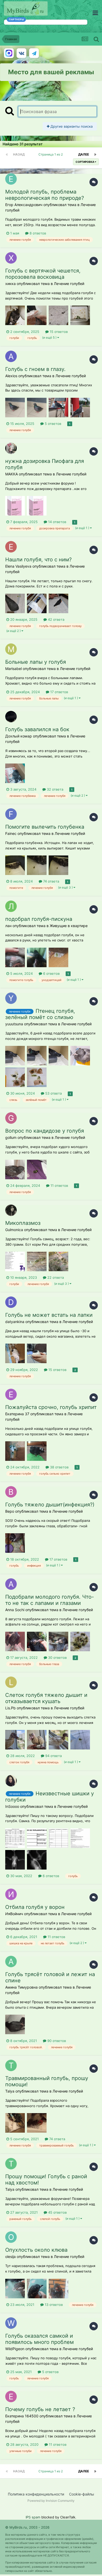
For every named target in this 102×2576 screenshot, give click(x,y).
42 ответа (56, 619)
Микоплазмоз (23, 1223)
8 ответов (37, 233)
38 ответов (59, 1467)
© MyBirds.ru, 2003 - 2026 (27, 2527)
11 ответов (59, 1185)
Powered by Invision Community (51, 2501)
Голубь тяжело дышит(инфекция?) (50, 1505)
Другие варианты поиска (71, 126)
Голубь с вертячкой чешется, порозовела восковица (43, 274)
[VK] (21, 53)
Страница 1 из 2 (51, 154)
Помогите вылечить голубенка (45, 827)
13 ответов (53, 2305)
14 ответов (57, 522)
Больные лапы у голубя (36, 662)
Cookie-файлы (82, 2494)
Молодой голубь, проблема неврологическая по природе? (45, 195)
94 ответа (53, 1756)
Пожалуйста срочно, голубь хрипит (51, 1407)
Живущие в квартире (69, 926)
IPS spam (33, 2517)
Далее (84, 154)
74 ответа (51, 881)
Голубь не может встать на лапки (49, 1315)
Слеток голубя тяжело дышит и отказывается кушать (46, 1698)
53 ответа (53, 1093)
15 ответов (58, 332)
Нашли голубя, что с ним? (38, 560)
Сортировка (85, 162)
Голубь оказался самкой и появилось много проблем (39, 2339)
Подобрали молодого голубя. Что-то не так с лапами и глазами (50, 1600)
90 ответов (56, 2041)
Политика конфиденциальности (36, 2494)
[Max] (9, 53)
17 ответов (59, 692)
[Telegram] (34, 53)
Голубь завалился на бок (37, 729)
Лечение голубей (69, 284)
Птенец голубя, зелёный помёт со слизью (40, 1014)
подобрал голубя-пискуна (39, 919)
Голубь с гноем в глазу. (35, 369)
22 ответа (55, 1277)
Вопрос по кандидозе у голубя (45, 1131)
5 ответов (52, 424)
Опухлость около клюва (36, 2250)
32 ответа (55, 789)
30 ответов (57, 1658)
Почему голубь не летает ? (40, 2409)
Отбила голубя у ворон (35, 1907)
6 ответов (51, 973)
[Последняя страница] (95, 154)
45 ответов (57, 2212)
